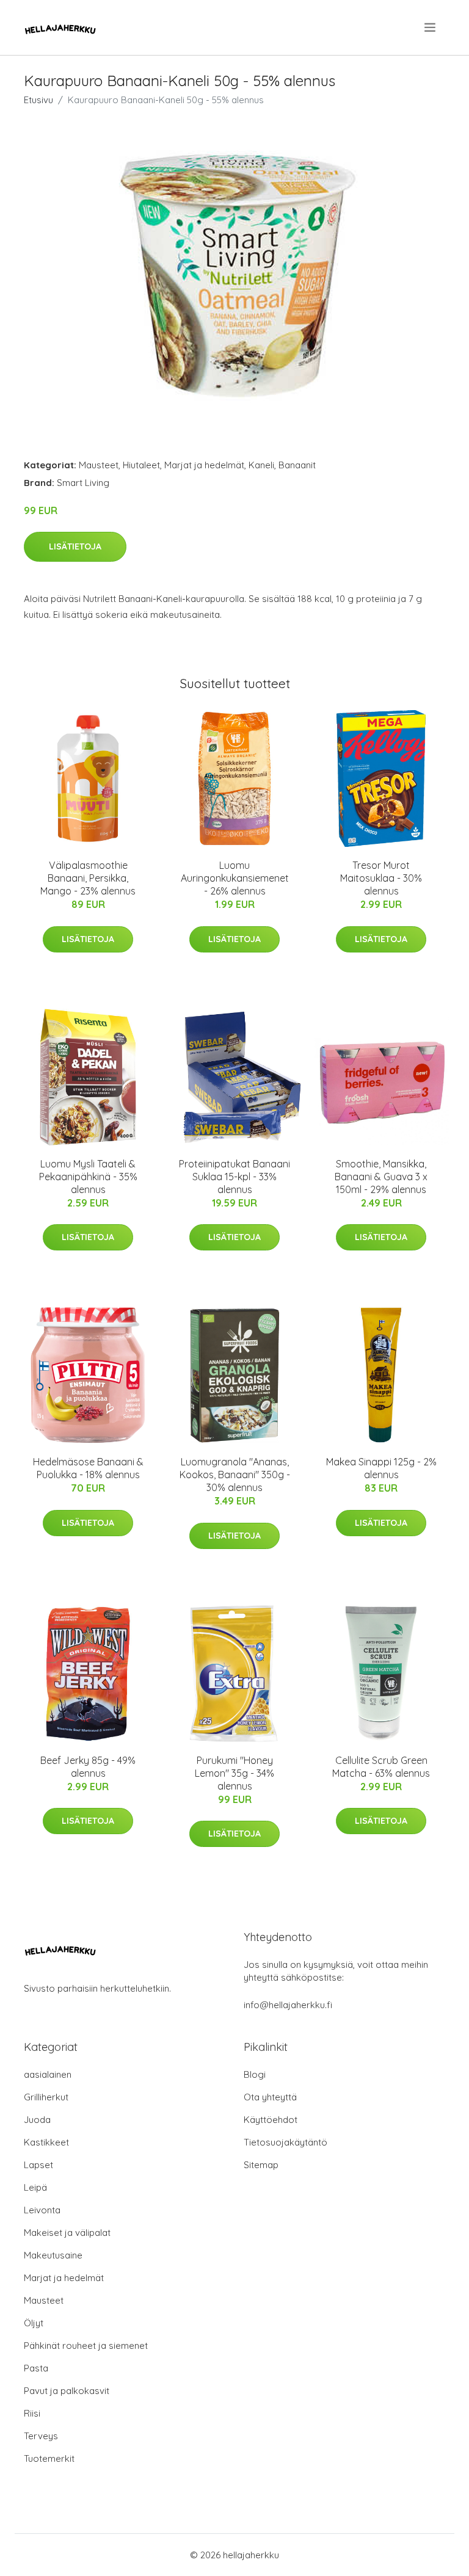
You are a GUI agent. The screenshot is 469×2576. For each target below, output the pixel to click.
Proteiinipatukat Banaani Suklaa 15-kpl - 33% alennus (234, 1177)
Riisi (32, 2413)
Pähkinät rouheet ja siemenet (86, 2346)
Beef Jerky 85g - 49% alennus (88, 1767)
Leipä (35, 2187)
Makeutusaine (53, 2255)
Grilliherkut (46, 2097)
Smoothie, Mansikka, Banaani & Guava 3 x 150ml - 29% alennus (381, 1177)
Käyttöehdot (271, 2120)
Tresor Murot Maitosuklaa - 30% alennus (381, 878)
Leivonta (42, 2210)
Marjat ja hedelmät (204, 465)
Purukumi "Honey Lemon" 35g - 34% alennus (234, 1773)
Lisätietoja (75, 546)
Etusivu (38, 100)
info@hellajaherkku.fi (288, 2005)
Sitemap (261, 2165)
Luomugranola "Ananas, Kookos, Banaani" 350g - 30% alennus (235, 1475)
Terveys (41, 2436)
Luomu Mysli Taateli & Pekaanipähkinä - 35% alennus (88, 1177)
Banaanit (297, 465)
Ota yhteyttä (270, 2097)
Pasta (36, 2368)
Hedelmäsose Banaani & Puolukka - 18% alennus (88, 1468)
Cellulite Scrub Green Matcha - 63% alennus (381, 1767)
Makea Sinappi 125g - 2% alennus (381, 1468)
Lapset (38, 2165)
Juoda (37, 2120)
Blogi (255, 2074)
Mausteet (99, 465)
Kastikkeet (46, 2142)
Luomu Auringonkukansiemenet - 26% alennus (235, 878)
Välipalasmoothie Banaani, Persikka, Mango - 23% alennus (88, 878)
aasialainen (48, 2074)
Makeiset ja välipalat (67, 2233)
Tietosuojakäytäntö (285, 2142)
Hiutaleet (141, 465)
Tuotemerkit (49, 2458)
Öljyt (34, 2323)
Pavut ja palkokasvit (67, 2391)
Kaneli (261, 465)
